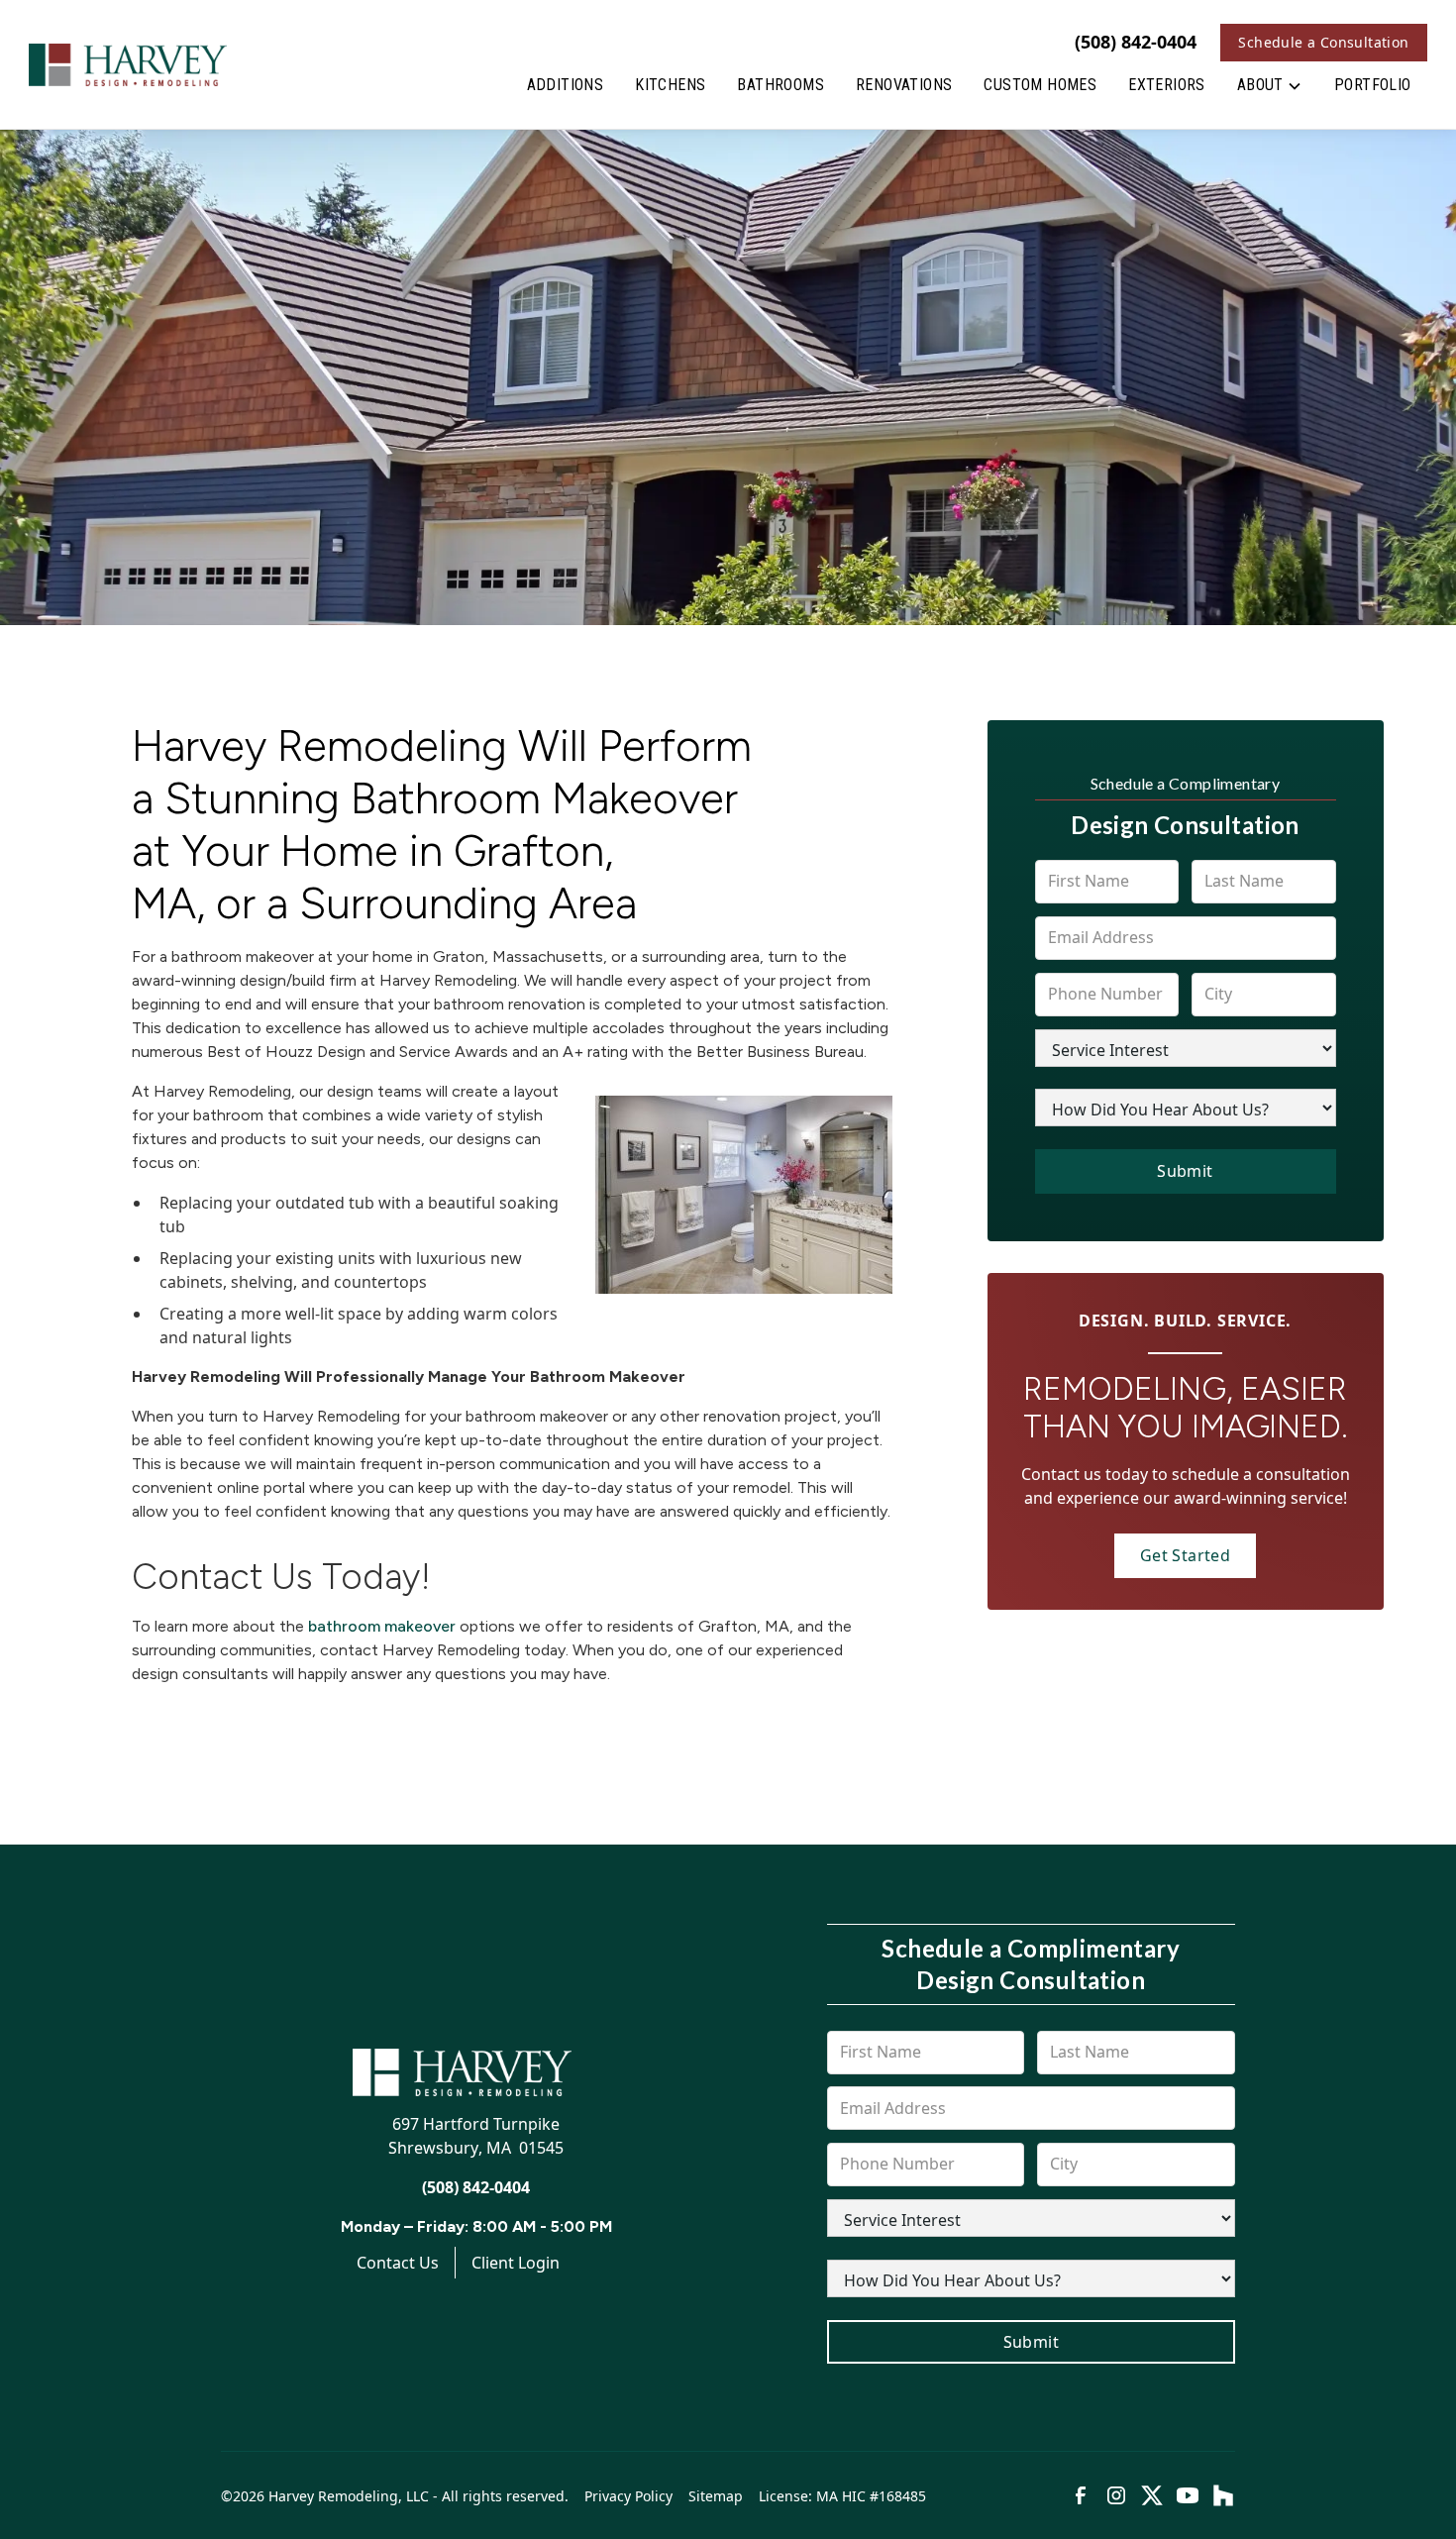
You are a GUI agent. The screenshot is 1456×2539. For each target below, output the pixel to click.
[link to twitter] (1152, 2495)
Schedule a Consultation (1323, 42)
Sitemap (716, 2496)
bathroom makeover (382, 1626)
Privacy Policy (628, 2496)
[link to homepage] (128, 64)
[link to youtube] (1188, 2495)
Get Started (1185, 1555)
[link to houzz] (1223, 2495)
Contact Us (398, 2263)
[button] (1270, 89)
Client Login (516, 2263)
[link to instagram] (1116, 2495)
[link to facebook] (1081, 2495)
